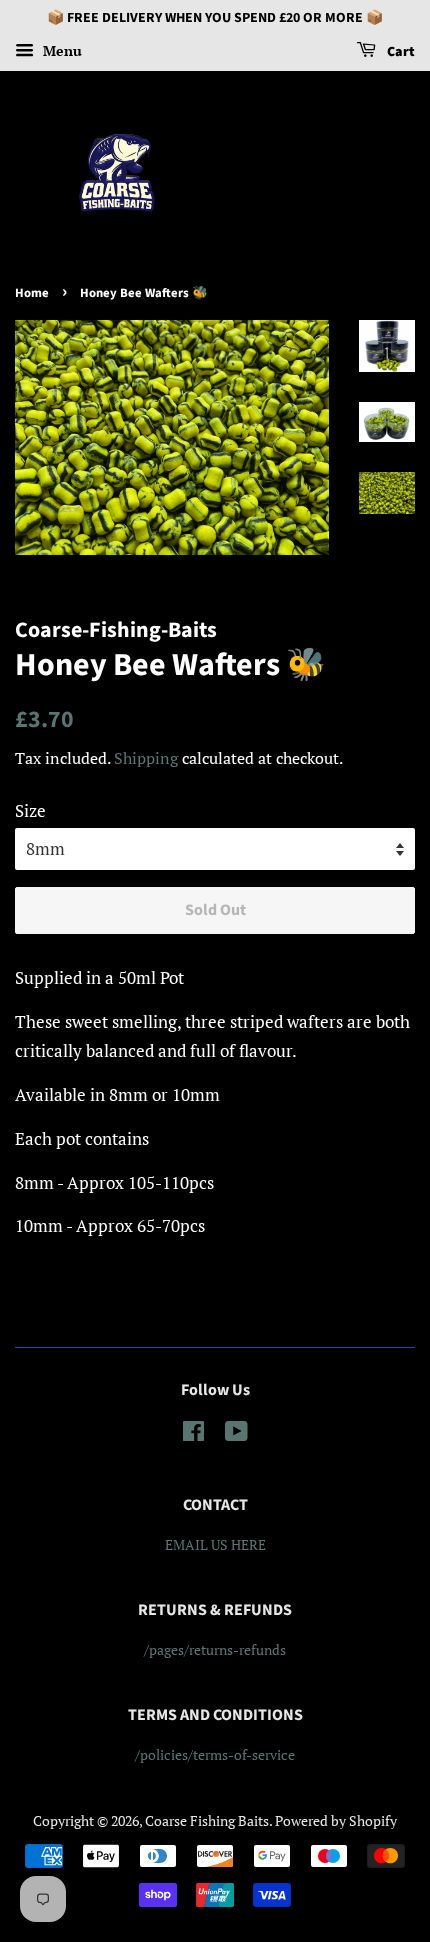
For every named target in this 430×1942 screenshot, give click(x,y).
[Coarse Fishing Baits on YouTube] (236, 1434)
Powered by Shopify (336, 1820)
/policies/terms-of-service (215, 1754)
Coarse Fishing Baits (207, 1820)
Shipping (146, 758)
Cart (399, 52)
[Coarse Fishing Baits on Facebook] (193, 1434)
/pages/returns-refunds (215, 1649)
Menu (60, 50)
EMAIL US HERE (215, 1544)
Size (30, 810)
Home (32, 293)
